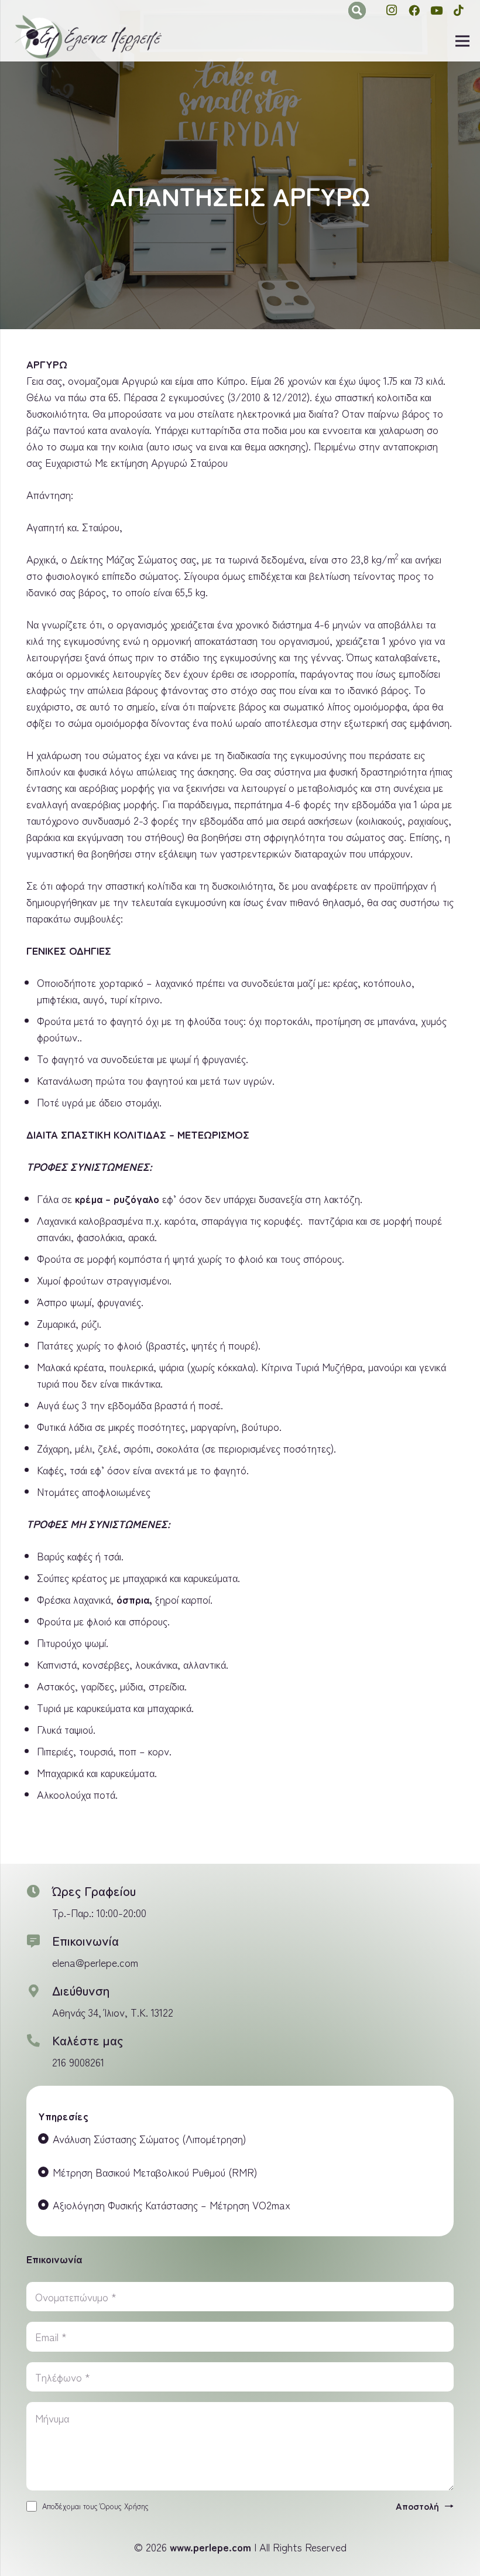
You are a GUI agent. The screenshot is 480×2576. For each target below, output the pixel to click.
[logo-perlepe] (88, 37)
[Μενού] (463, 41)
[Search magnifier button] (357, 11)
